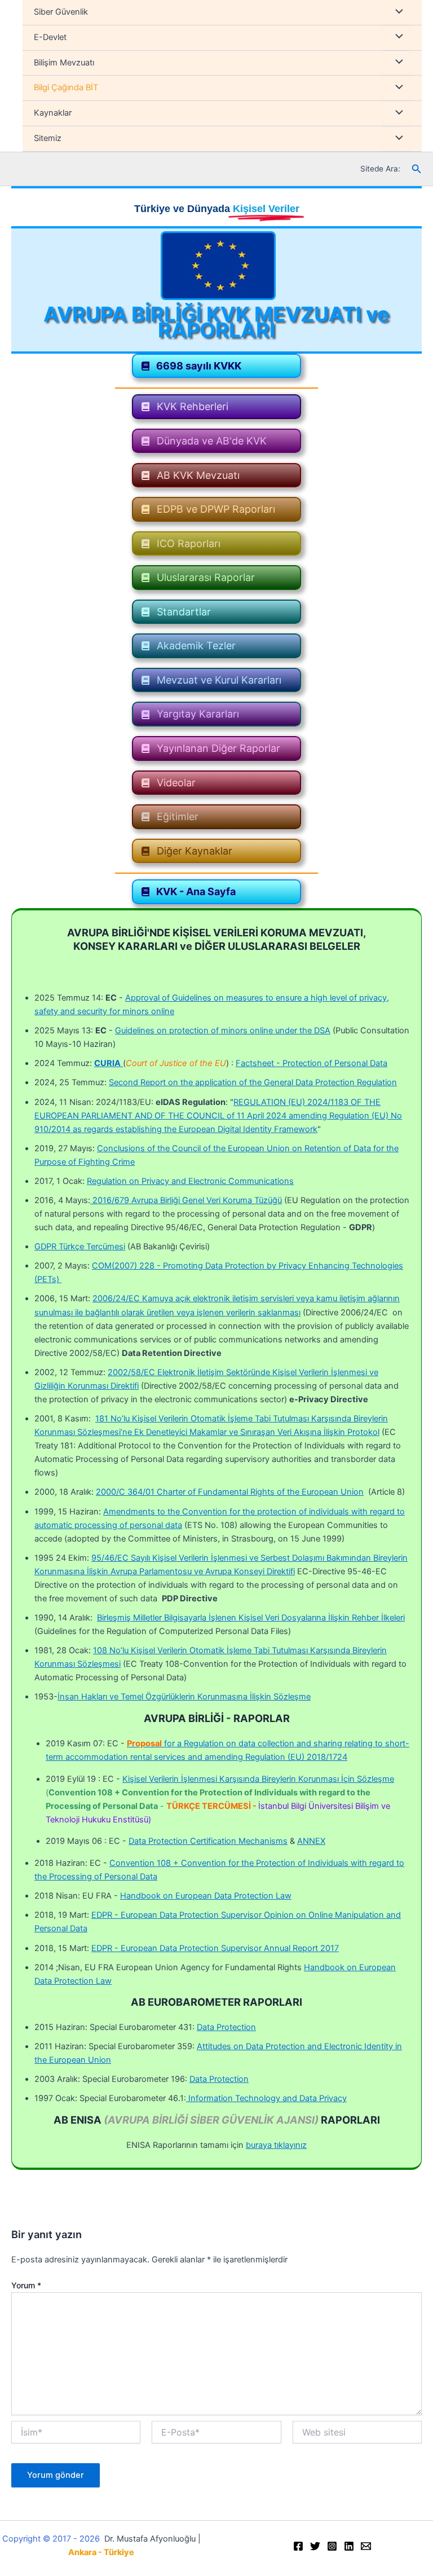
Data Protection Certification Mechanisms (208, 1841)
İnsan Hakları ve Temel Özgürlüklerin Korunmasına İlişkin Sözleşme (184, 1697)
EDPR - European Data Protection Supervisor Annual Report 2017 (215, 1948)
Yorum (26, 2285)
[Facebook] (298, 2546)
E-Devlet (50, 37)
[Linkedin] (349, 2546)
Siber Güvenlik (61, 12)
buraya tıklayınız (276, 2145)
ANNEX (311, 1841)
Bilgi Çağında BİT (66, 87)
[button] (216, 366)
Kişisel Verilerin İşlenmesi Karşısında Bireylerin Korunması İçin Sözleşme (258, 1779)
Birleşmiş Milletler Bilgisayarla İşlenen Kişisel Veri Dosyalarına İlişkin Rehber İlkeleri (251, 1618)
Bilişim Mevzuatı (64, 63)
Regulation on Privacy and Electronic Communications (190, 1181)
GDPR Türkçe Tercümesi (80, 1247)
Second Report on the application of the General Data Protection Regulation (253, 1082)
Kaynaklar (53, 113)
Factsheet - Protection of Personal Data (312, 1063)
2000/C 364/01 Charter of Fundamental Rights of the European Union (230, 1492)
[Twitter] (315, 2546)
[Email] (366, 2546)
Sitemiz (48, 138)
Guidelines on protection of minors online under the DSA (223, 1031)
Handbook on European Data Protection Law (206, 1896)
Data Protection (226, 2027)
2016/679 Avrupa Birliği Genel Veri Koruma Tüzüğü (186, 1200)
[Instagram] (332, 2546)
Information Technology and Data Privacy (266, 2098)
